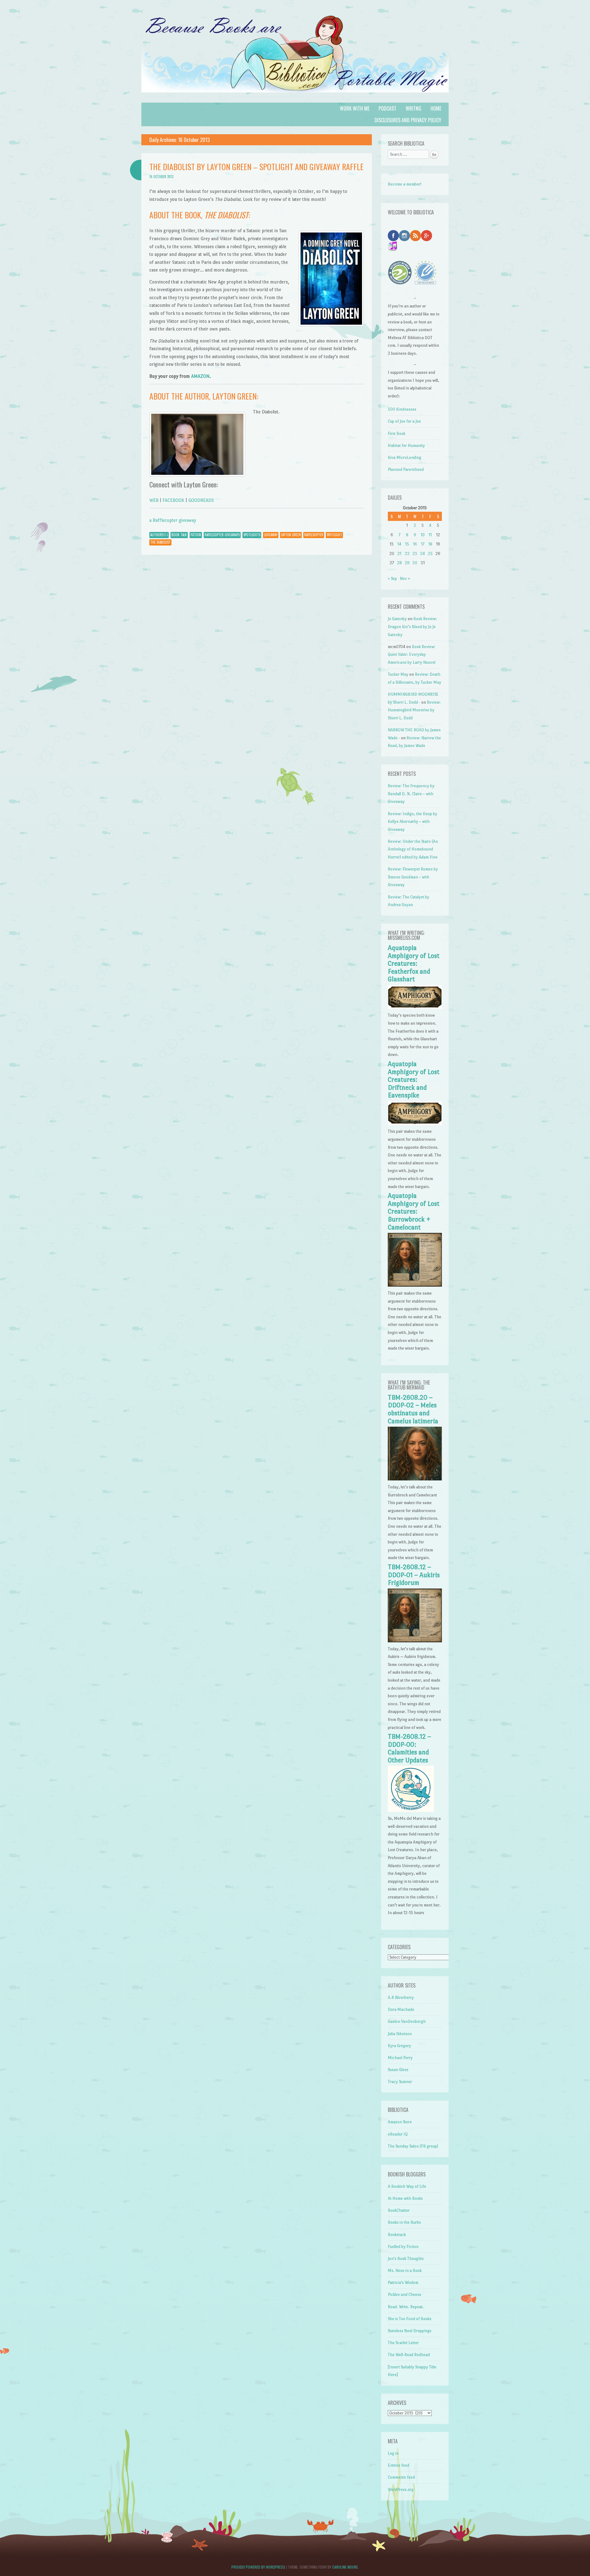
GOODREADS (201, 500)
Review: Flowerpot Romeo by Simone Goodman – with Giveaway (413, 877)
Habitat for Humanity (406, 446)
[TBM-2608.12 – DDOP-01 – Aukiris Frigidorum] (415, 1641)
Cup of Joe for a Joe (404, 421)
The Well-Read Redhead (409, 2355)
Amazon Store (400, 2122)
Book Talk (179, 535)
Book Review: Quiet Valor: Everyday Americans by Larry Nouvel (412, 655)
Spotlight (334, 535)
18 (430, 544)
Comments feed (401, 2477)
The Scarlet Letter (403, 2343)
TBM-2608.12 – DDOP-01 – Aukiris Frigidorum (414, 1575)
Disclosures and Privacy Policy (408, 120)
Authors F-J (159, 535)
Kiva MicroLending (405, 457)
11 (430, 535)
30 (415, 563)
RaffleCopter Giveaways (222, 535)
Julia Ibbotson (400, 2034)
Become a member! (405, 184)
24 (423, 554)
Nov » (405, 579)
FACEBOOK (173, 500)
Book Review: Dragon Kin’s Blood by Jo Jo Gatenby (412, 627)
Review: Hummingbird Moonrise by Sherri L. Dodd (414, 710)
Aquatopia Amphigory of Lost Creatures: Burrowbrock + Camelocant (414, 1211)
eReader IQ (398, 2134)
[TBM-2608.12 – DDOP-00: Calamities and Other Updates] (411, 1810)
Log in (393, 2453)
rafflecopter (314, 535)
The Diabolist (160, 542)
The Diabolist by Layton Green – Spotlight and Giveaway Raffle (256, 167)
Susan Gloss (398, 2070)
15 (407, 544)
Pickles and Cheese (405, 2295)
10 (423, 535)
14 (399, 544)
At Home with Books (405, 2198)
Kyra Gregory (399, 2046)
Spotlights (252, 535)
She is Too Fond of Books (410, 2319)
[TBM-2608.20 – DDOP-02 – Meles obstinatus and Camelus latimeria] (415, 1479)
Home (436, 108)
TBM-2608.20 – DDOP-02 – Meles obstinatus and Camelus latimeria (413, 1409)
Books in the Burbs (404, 2222)
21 (399, 554)
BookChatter (399, 2210)
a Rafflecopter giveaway (173, 520)
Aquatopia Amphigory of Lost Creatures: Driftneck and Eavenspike (414, 1080)
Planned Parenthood (406, 469)
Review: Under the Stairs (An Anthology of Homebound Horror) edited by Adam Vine (413, 849)
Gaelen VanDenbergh (407, 2021)
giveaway (271, 535)
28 (399, 563)
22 (407, 554)
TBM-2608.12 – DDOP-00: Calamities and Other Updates (409, 1748)
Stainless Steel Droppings (410, 2331)
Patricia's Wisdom (403, 2283)
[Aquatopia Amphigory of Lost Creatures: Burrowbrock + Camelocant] (415, 1285)
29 (407, 563)
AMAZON (200, 376)
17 (423, 544)
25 (430, 554)
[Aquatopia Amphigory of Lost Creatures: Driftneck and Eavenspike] (415, 1124)
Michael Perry (400, 2058)
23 (415, 554)
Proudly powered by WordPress (258, 2567)
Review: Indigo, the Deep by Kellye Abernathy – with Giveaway (413, 822)
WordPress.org (401, 2490)
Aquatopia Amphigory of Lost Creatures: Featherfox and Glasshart (414, 964)
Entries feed (399, 2465)
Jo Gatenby (397, 619)
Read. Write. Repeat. (406, 2307)
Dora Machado (401, 2009)
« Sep (392, 579)
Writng (413, 108)
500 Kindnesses (402, 409)
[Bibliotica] (295, 99)
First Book (397, 434)
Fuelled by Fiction (403, 2247)
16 (415, 544)
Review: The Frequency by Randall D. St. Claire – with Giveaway (411, 794)
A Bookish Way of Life (407, 2186)
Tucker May (398, 674)
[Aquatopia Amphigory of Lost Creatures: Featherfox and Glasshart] (415, 1008)
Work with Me (355, 108)
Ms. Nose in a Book (405, 2271)
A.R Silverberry (401, 1997)
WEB (154, 500)
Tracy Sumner (400, 2082)
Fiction (196, 535)
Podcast (387, 108)
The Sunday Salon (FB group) (413, 2146)
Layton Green (291, 535)
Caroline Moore (345, 2567)
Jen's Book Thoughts (406, 2259)
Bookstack (397, 2235)
